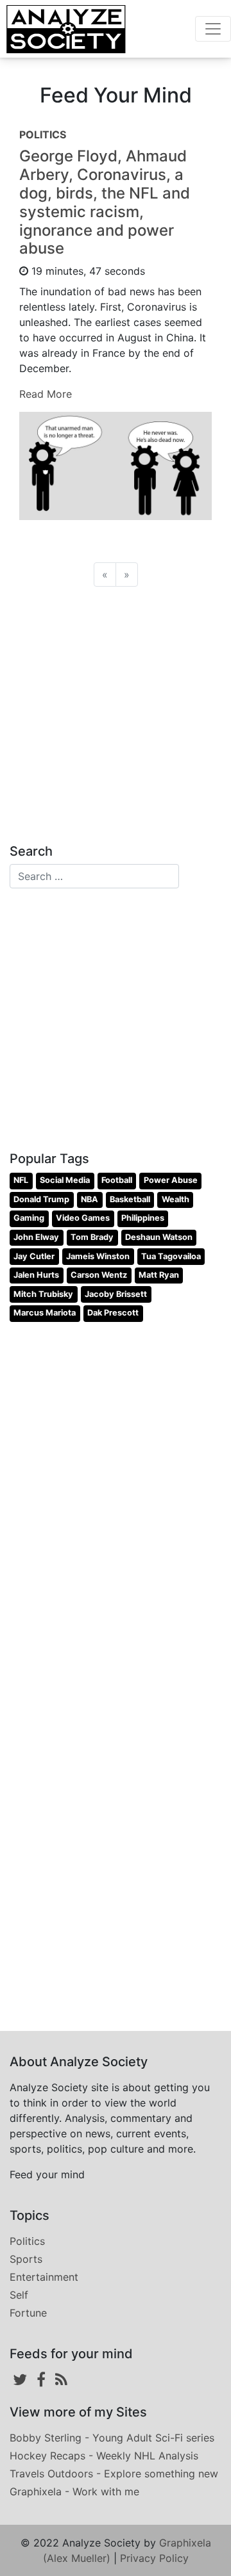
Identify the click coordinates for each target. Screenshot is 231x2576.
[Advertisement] (116, 712)
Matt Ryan (159, 1275)
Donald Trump (41, 1199)
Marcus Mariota (45, 1313)
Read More (46, 394)
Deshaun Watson (159, 1237)
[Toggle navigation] (213, 29)
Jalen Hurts (36, 1275)
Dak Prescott (113, 1313)
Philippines (143, 1218)
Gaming (29, 1218)
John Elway (36, 1237)
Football (117, 1180)
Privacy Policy (154, 2558)
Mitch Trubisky (43, 1294)
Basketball (130, 1199)
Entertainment (44, 2277)
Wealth (175, 1199)
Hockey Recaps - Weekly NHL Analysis (104, 2456)
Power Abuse (171, 1180)
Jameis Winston (98, 1256)
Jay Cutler (34, 1256)
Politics (27, 2241)
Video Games (83, 1218)
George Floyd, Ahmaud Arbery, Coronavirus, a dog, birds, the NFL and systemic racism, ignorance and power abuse (105, 202)
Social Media (65, 1180)
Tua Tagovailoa (171, 1256)
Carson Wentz (99, 1275)
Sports (26, 2259)
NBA (90, 1199)
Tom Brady (92, 1237)
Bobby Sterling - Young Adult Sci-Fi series (112, 2438)
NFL (21, 1180)
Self (19, 2295)
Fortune (28, 2313)
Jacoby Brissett (116, 1294)
